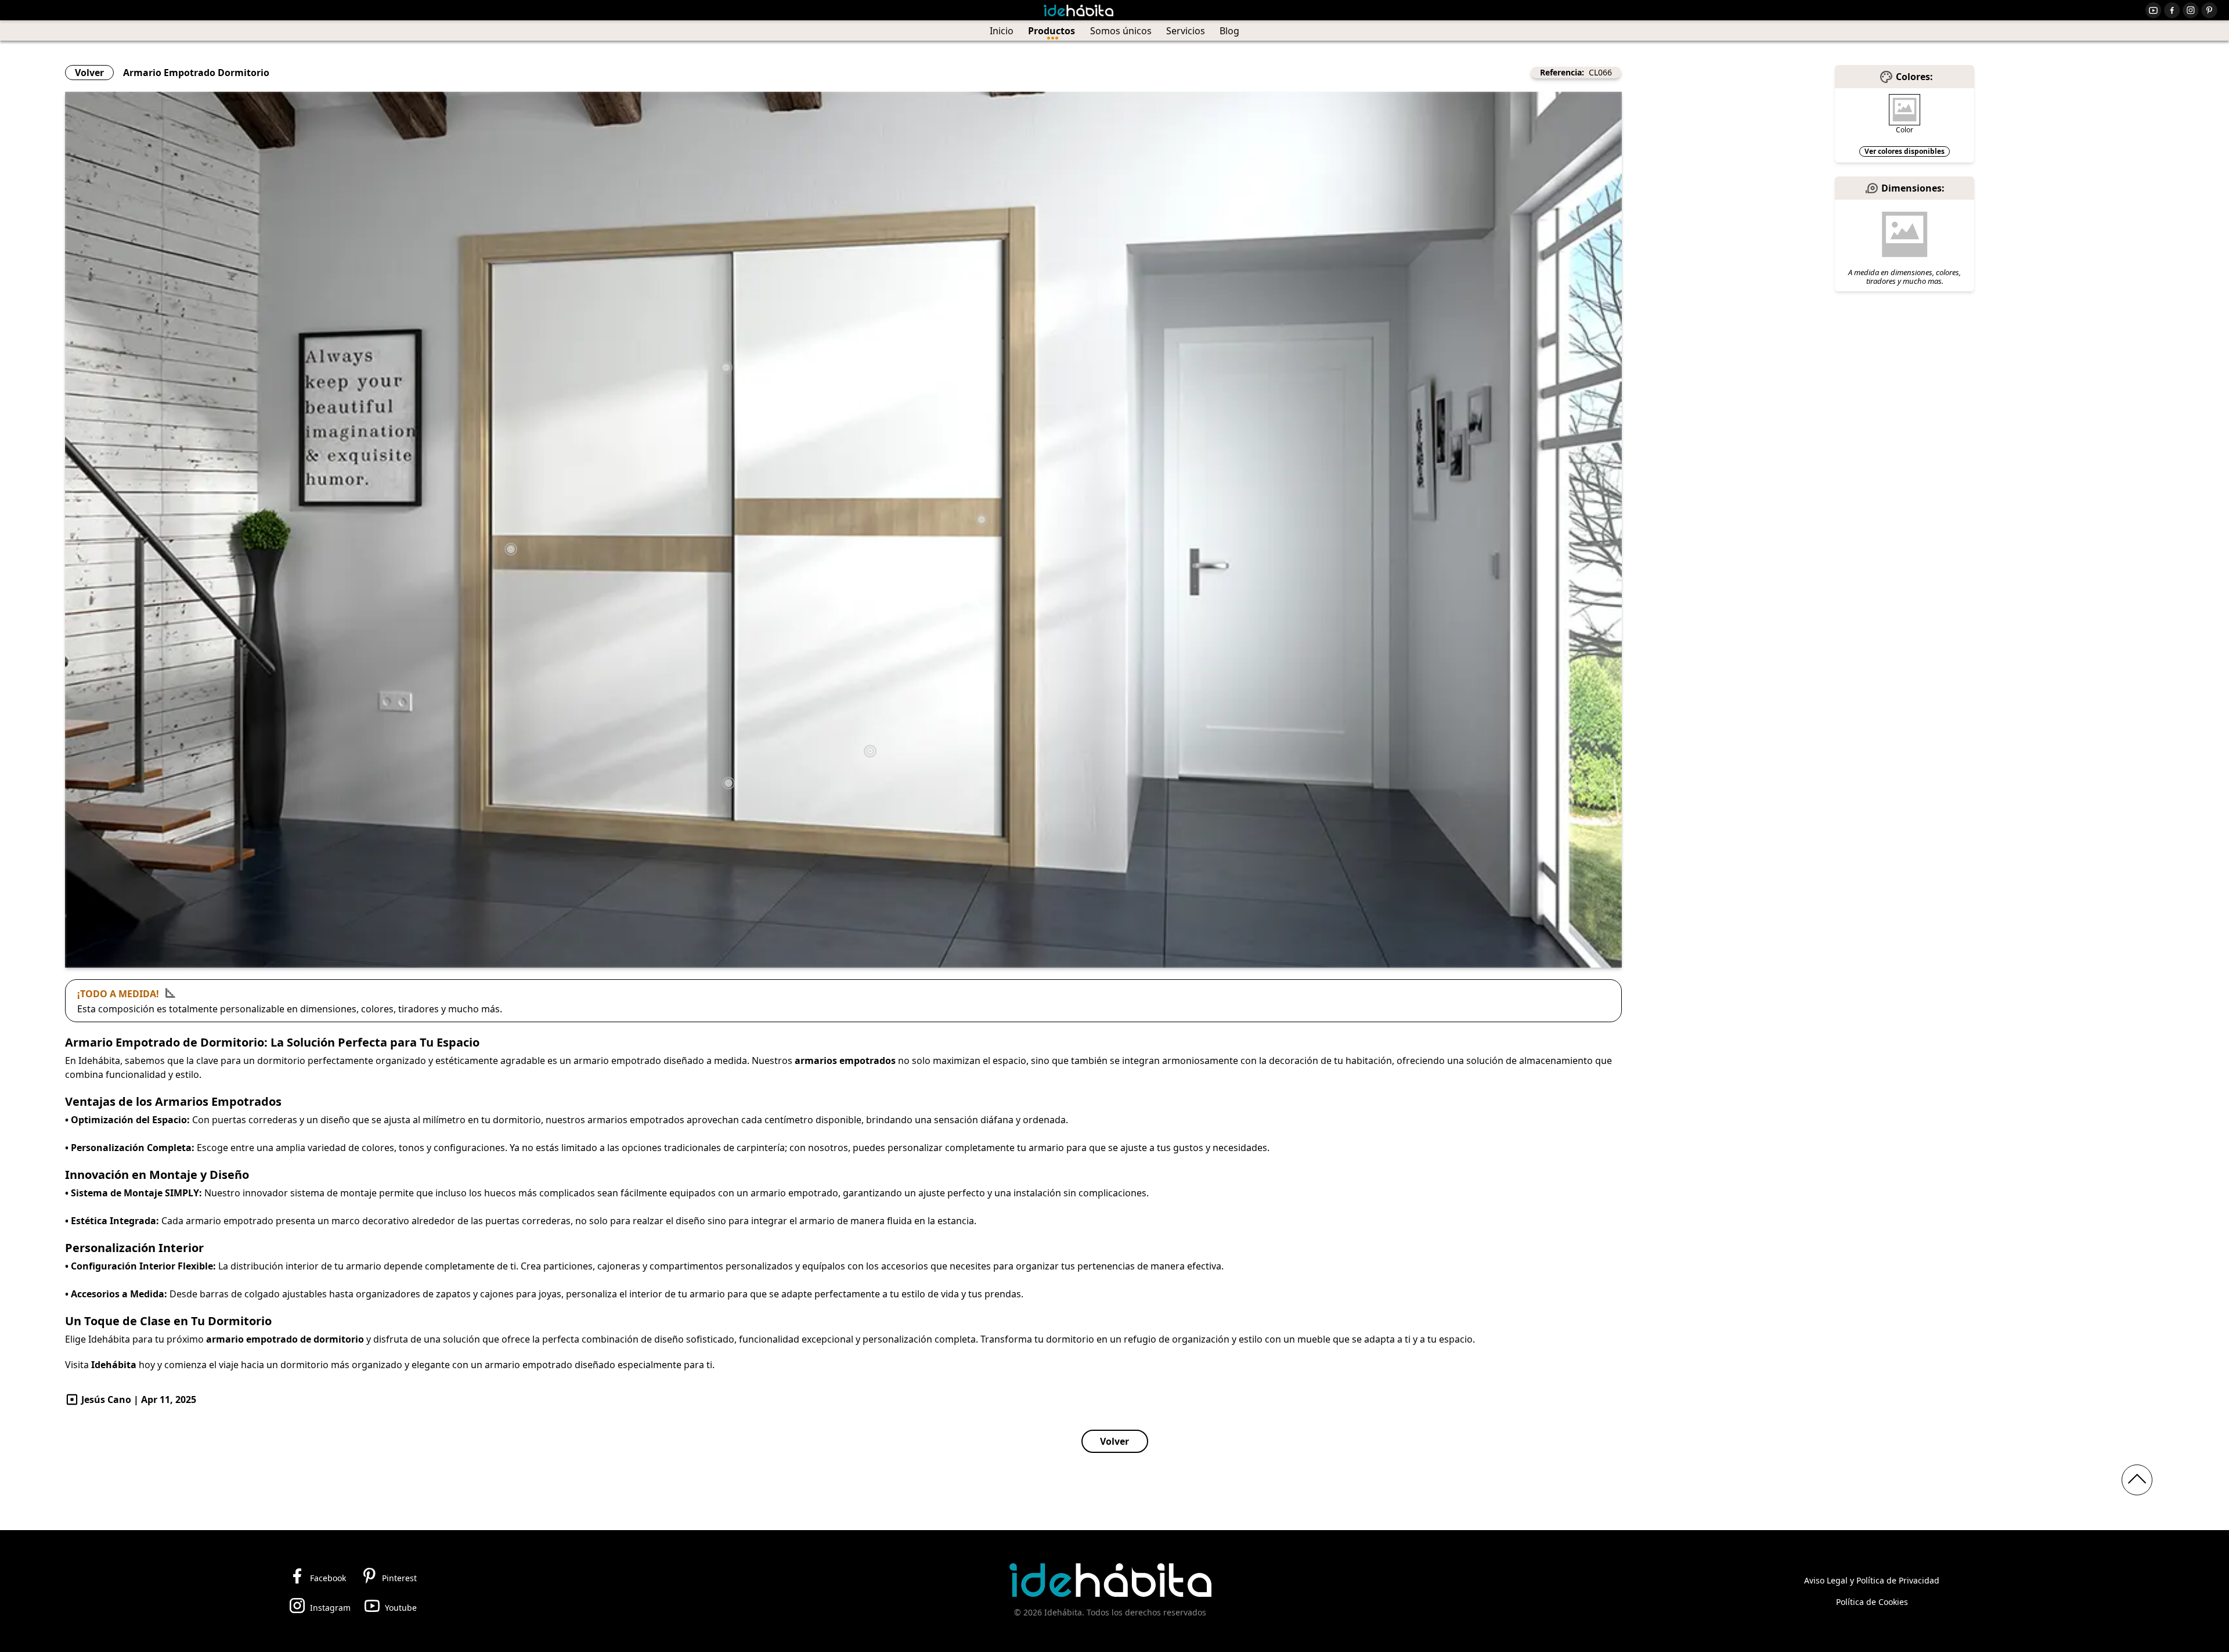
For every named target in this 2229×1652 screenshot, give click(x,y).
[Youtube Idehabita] (2154, 10)
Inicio (1002, 31)
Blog (1229, 31)
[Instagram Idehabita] (2191, 10)
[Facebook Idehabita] (2172, 10)
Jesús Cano (106, 1399)
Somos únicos (1121, 31)
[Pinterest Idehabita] (2209, 10)
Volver (89, 73)
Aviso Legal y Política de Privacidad (1872, 1580)
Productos (1052, 31)
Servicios (1186, 31)
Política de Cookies (1872, 1602)
